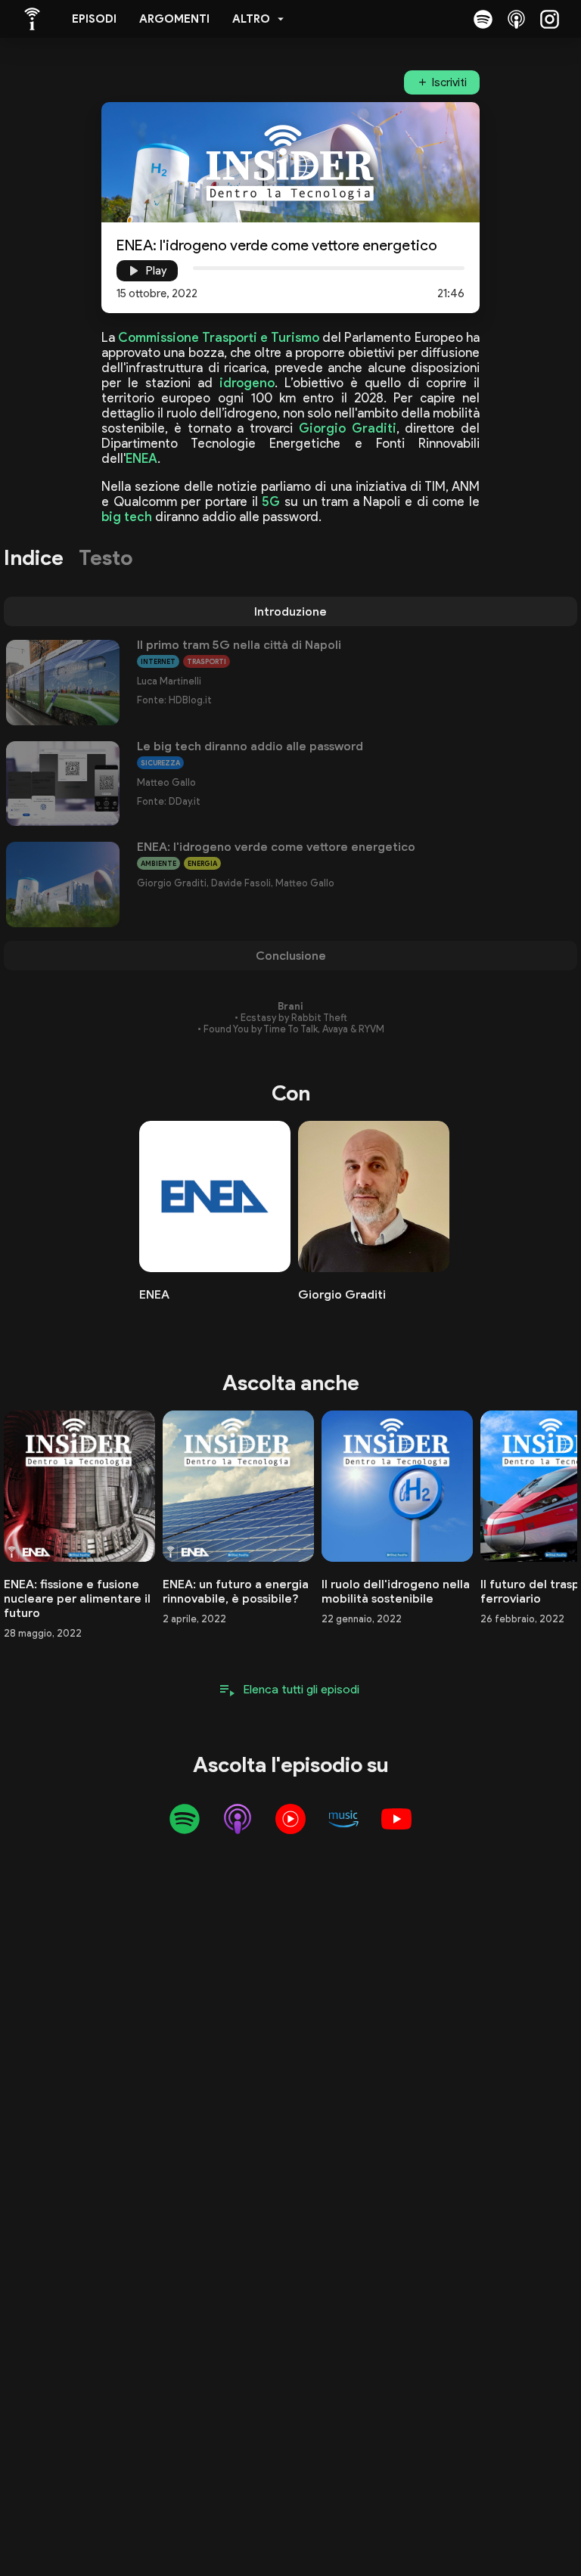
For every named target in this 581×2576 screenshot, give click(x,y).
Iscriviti (449, 82)
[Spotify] (483, 19)
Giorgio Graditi (348, 428)
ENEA (141, 458)
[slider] (193, 268)
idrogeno (247, 383)
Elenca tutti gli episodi (301, 1689)
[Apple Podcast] (516, 19)
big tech (127, 517)
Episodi (94, 19)
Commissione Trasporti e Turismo (218, 337)
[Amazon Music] (343, 1819)
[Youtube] (396, 1819)
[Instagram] (549, 19)
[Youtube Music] (290, 1819)
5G (271, 501)
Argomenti (174, 19)
